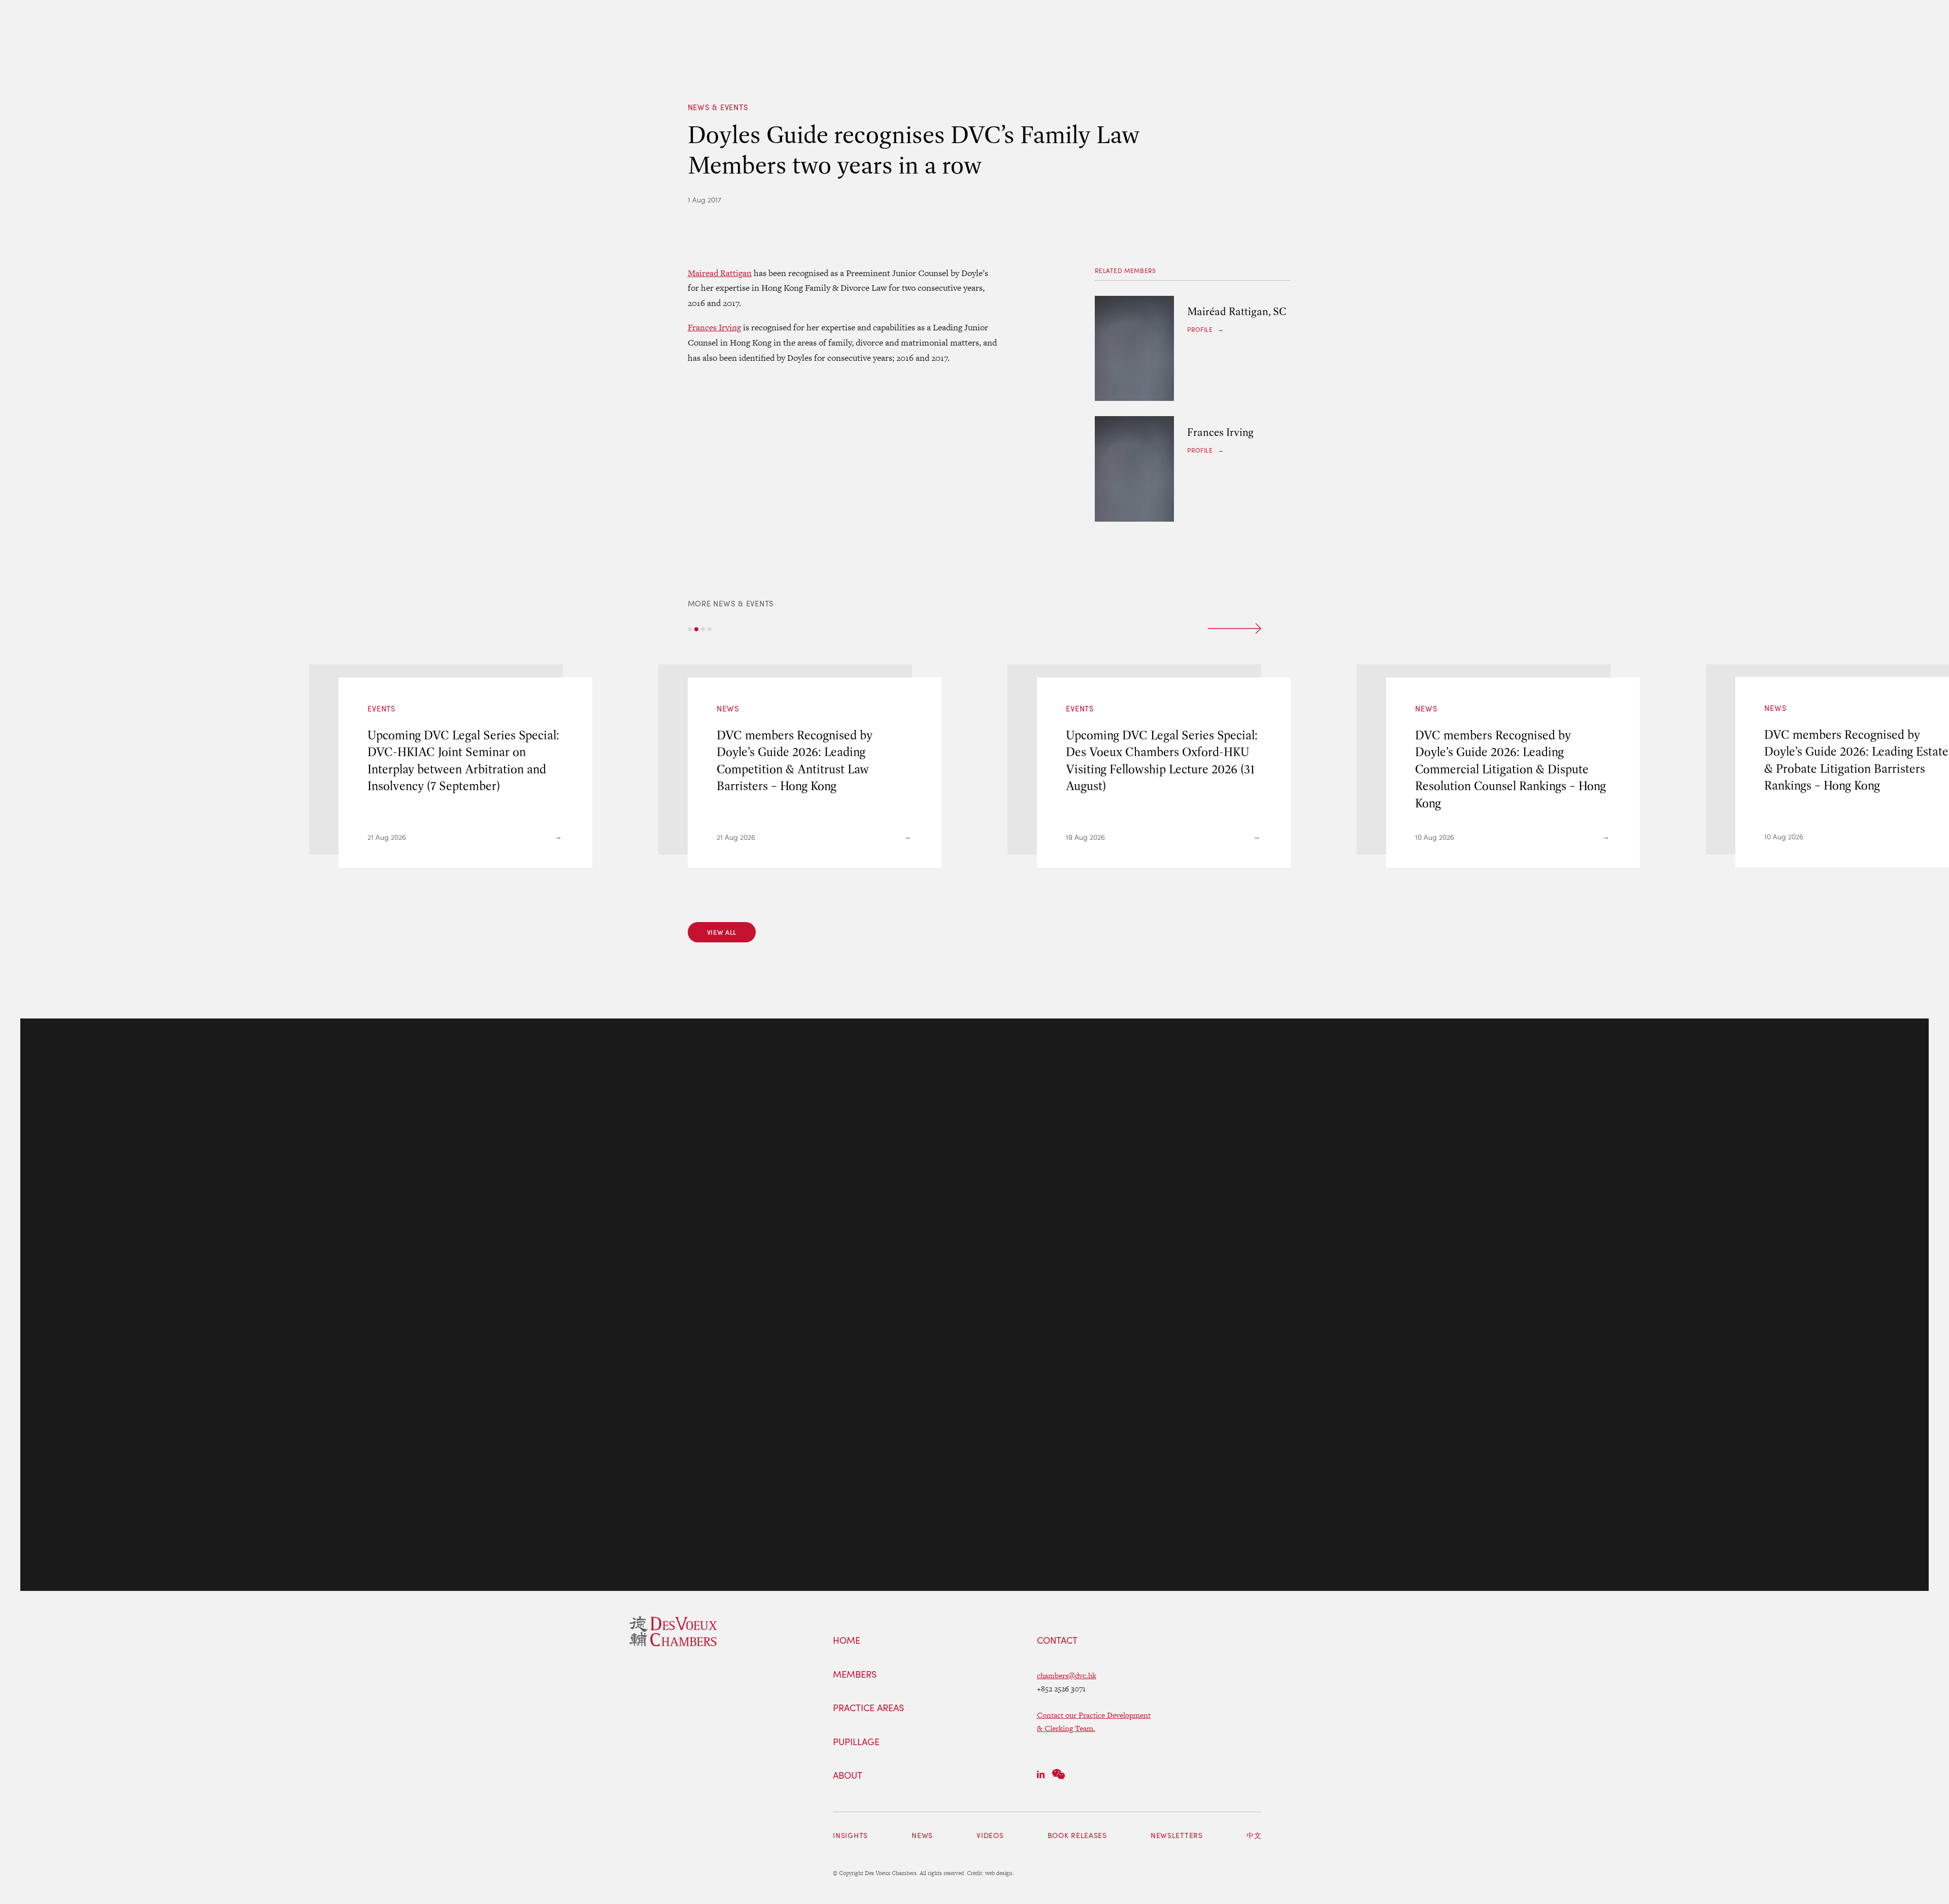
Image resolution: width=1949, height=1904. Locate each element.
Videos (990, 1835)
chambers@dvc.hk (1067, 1675)
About (848, 1776)
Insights (850, 1835)
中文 (1254, 1835)
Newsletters (1177, 1835)
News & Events (718, 107)
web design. (1000, 1873)
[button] (690, 629)
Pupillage (856, 1742)
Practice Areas (868, 1708)
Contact (1057, 1641)
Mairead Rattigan (720, 273)
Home (847, 1641)
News (922, 1835)
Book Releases (1077, 1835)
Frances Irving (714, 327)
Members (855, 1675)
